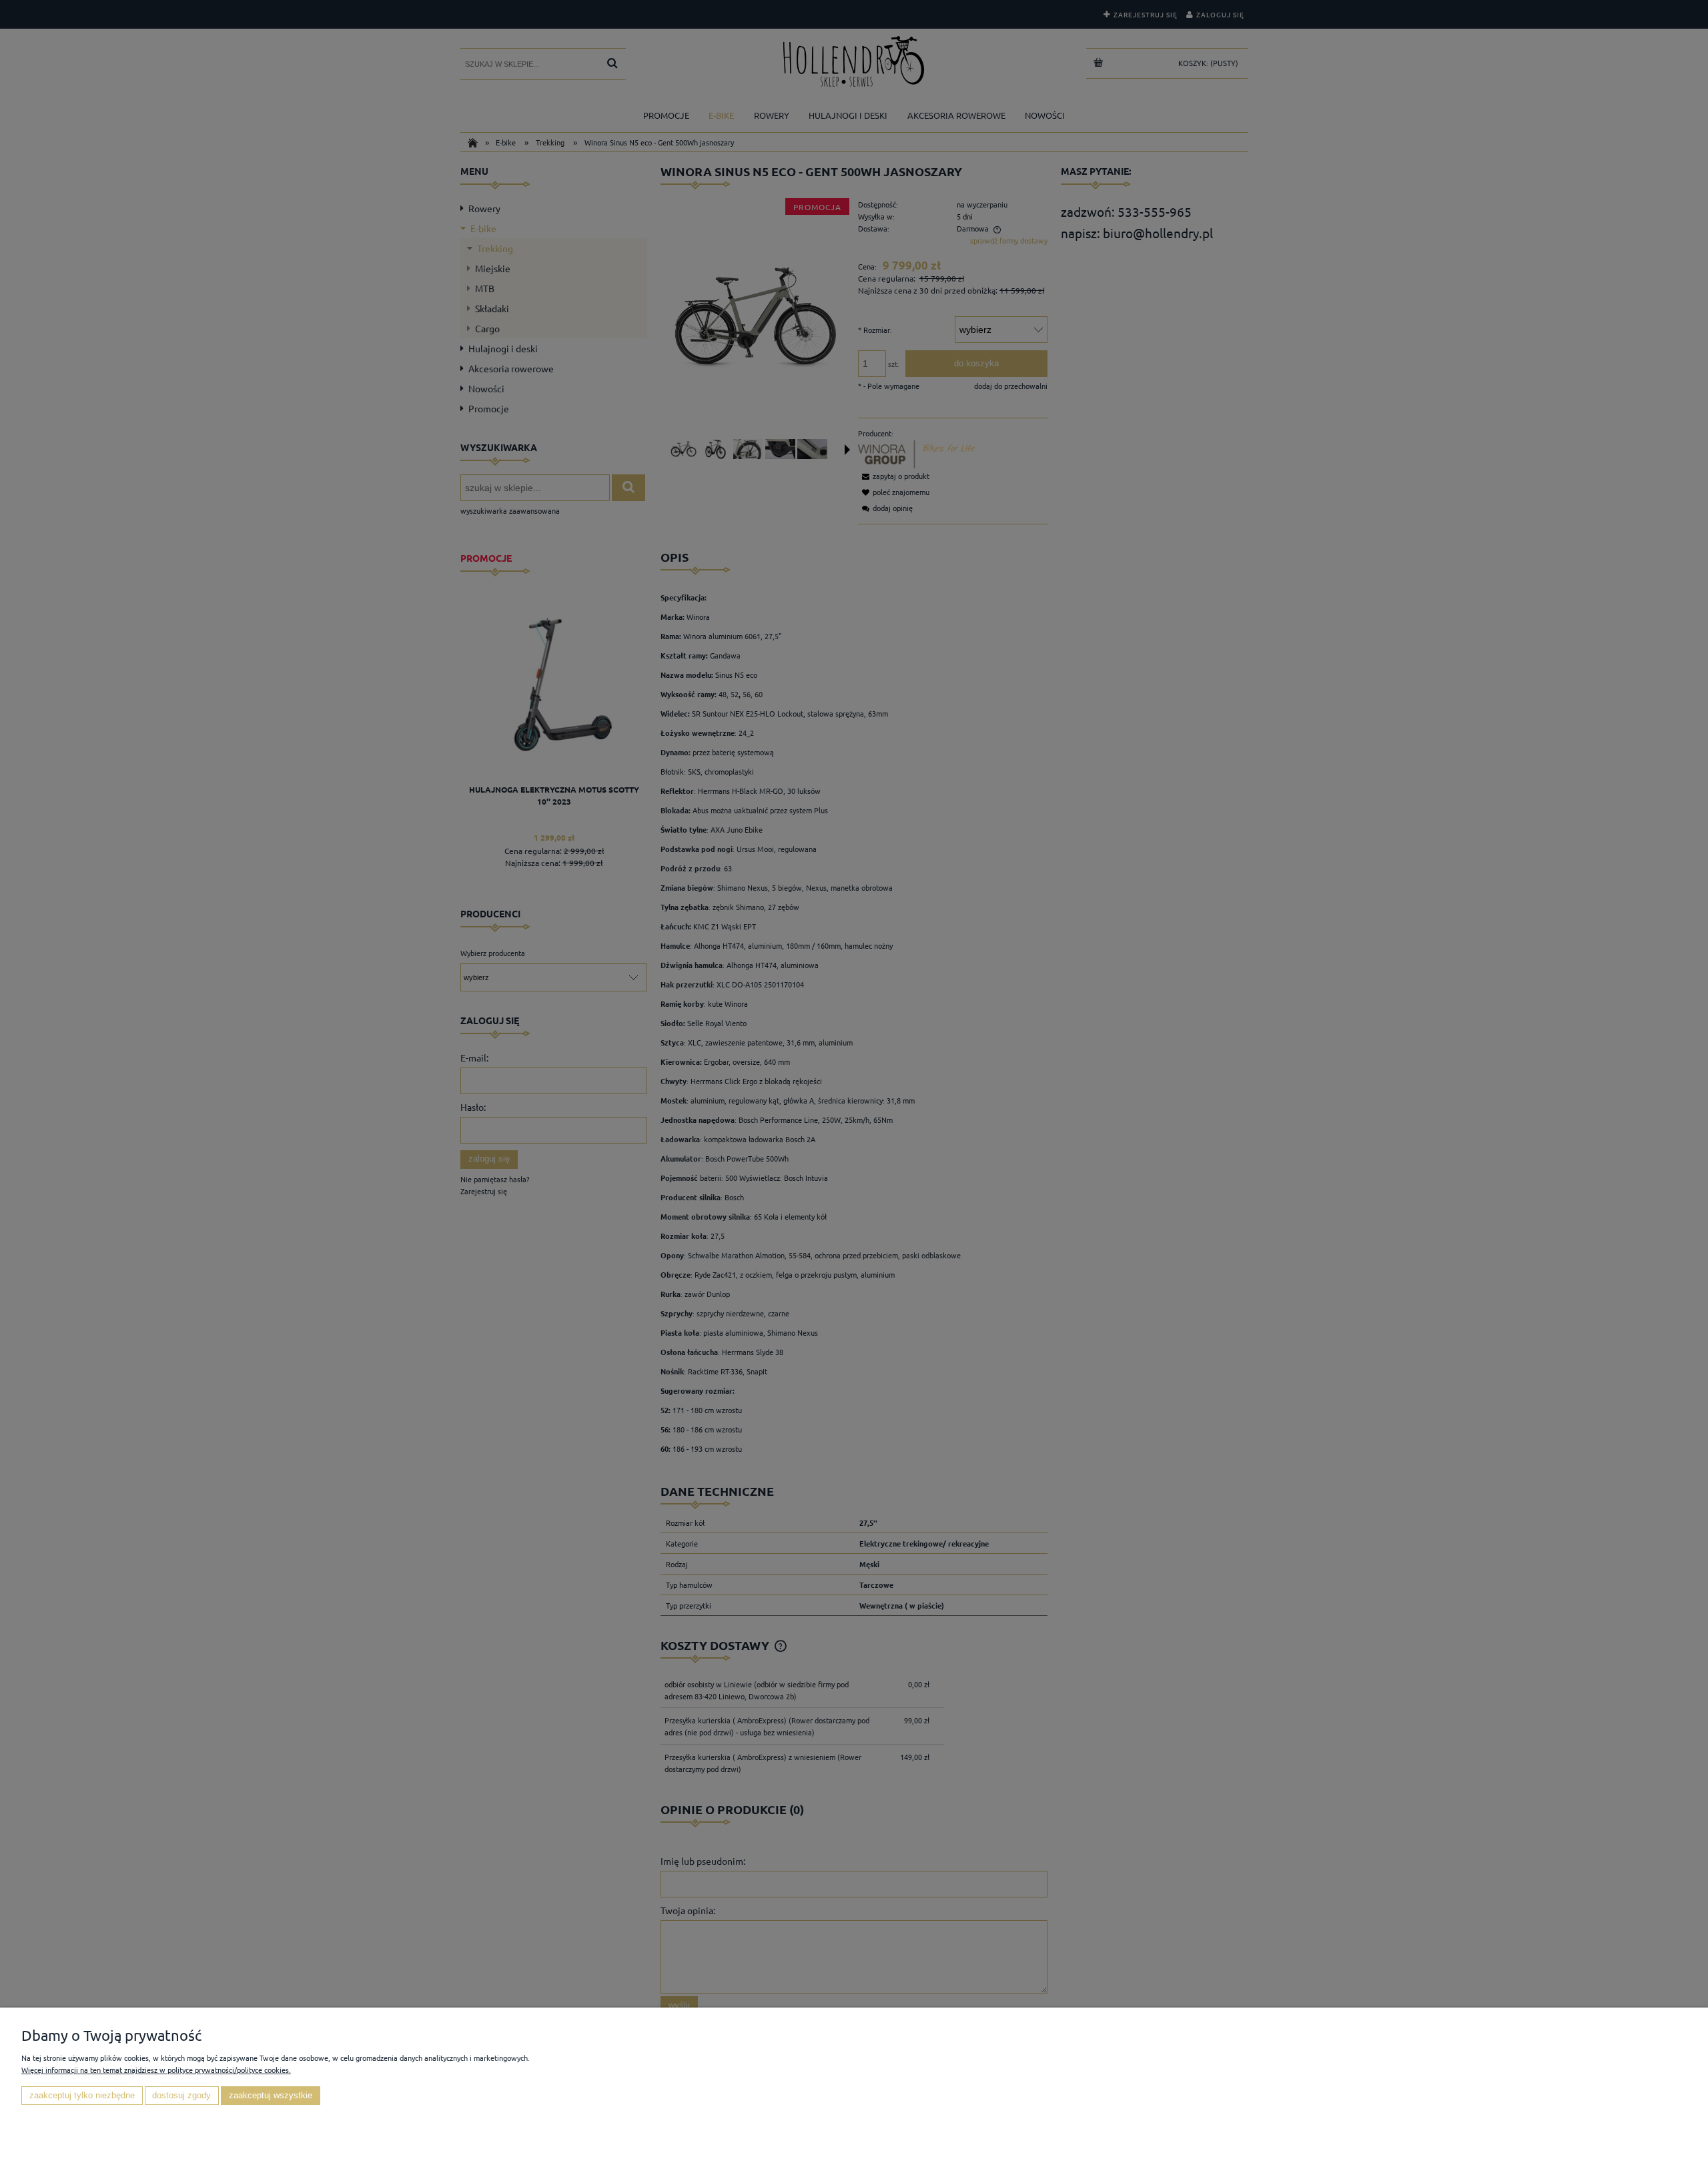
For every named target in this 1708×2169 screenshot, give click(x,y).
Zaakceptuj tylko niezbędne (82, 2096)
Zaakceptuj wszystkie (271, 2096)
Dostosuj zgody (181, 2096)
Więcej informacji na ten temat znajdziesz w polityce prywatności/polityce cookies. (156, 2070)
